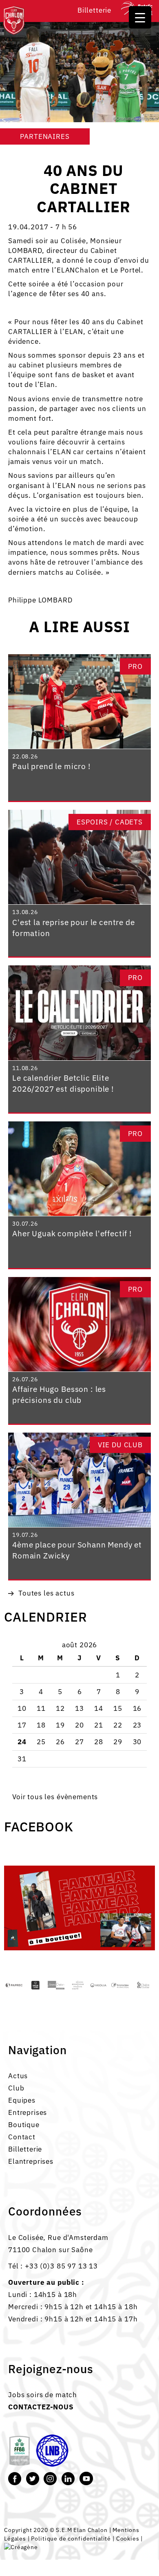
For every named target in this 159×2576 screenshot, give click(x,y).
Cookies (128, 2538)
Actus (18, 2076)
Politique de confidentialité (71, 2538)
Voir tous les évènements (55, 1797)
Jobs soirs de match (43, 2395)
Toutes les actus (46, 1593)
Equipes (22, 2100)
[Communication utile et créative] (21, 2546)
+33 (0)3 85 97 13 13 (61, 2266)
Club (16, 2088)
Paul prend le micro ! (51, 766)
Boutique (24, 2125)
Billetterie (94, 10)
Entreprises (28, 2112)
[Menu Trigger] (140, 17)
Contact (22, 2137)
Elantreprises (31, 2161)
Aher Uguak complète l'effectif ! (72, 1233)
